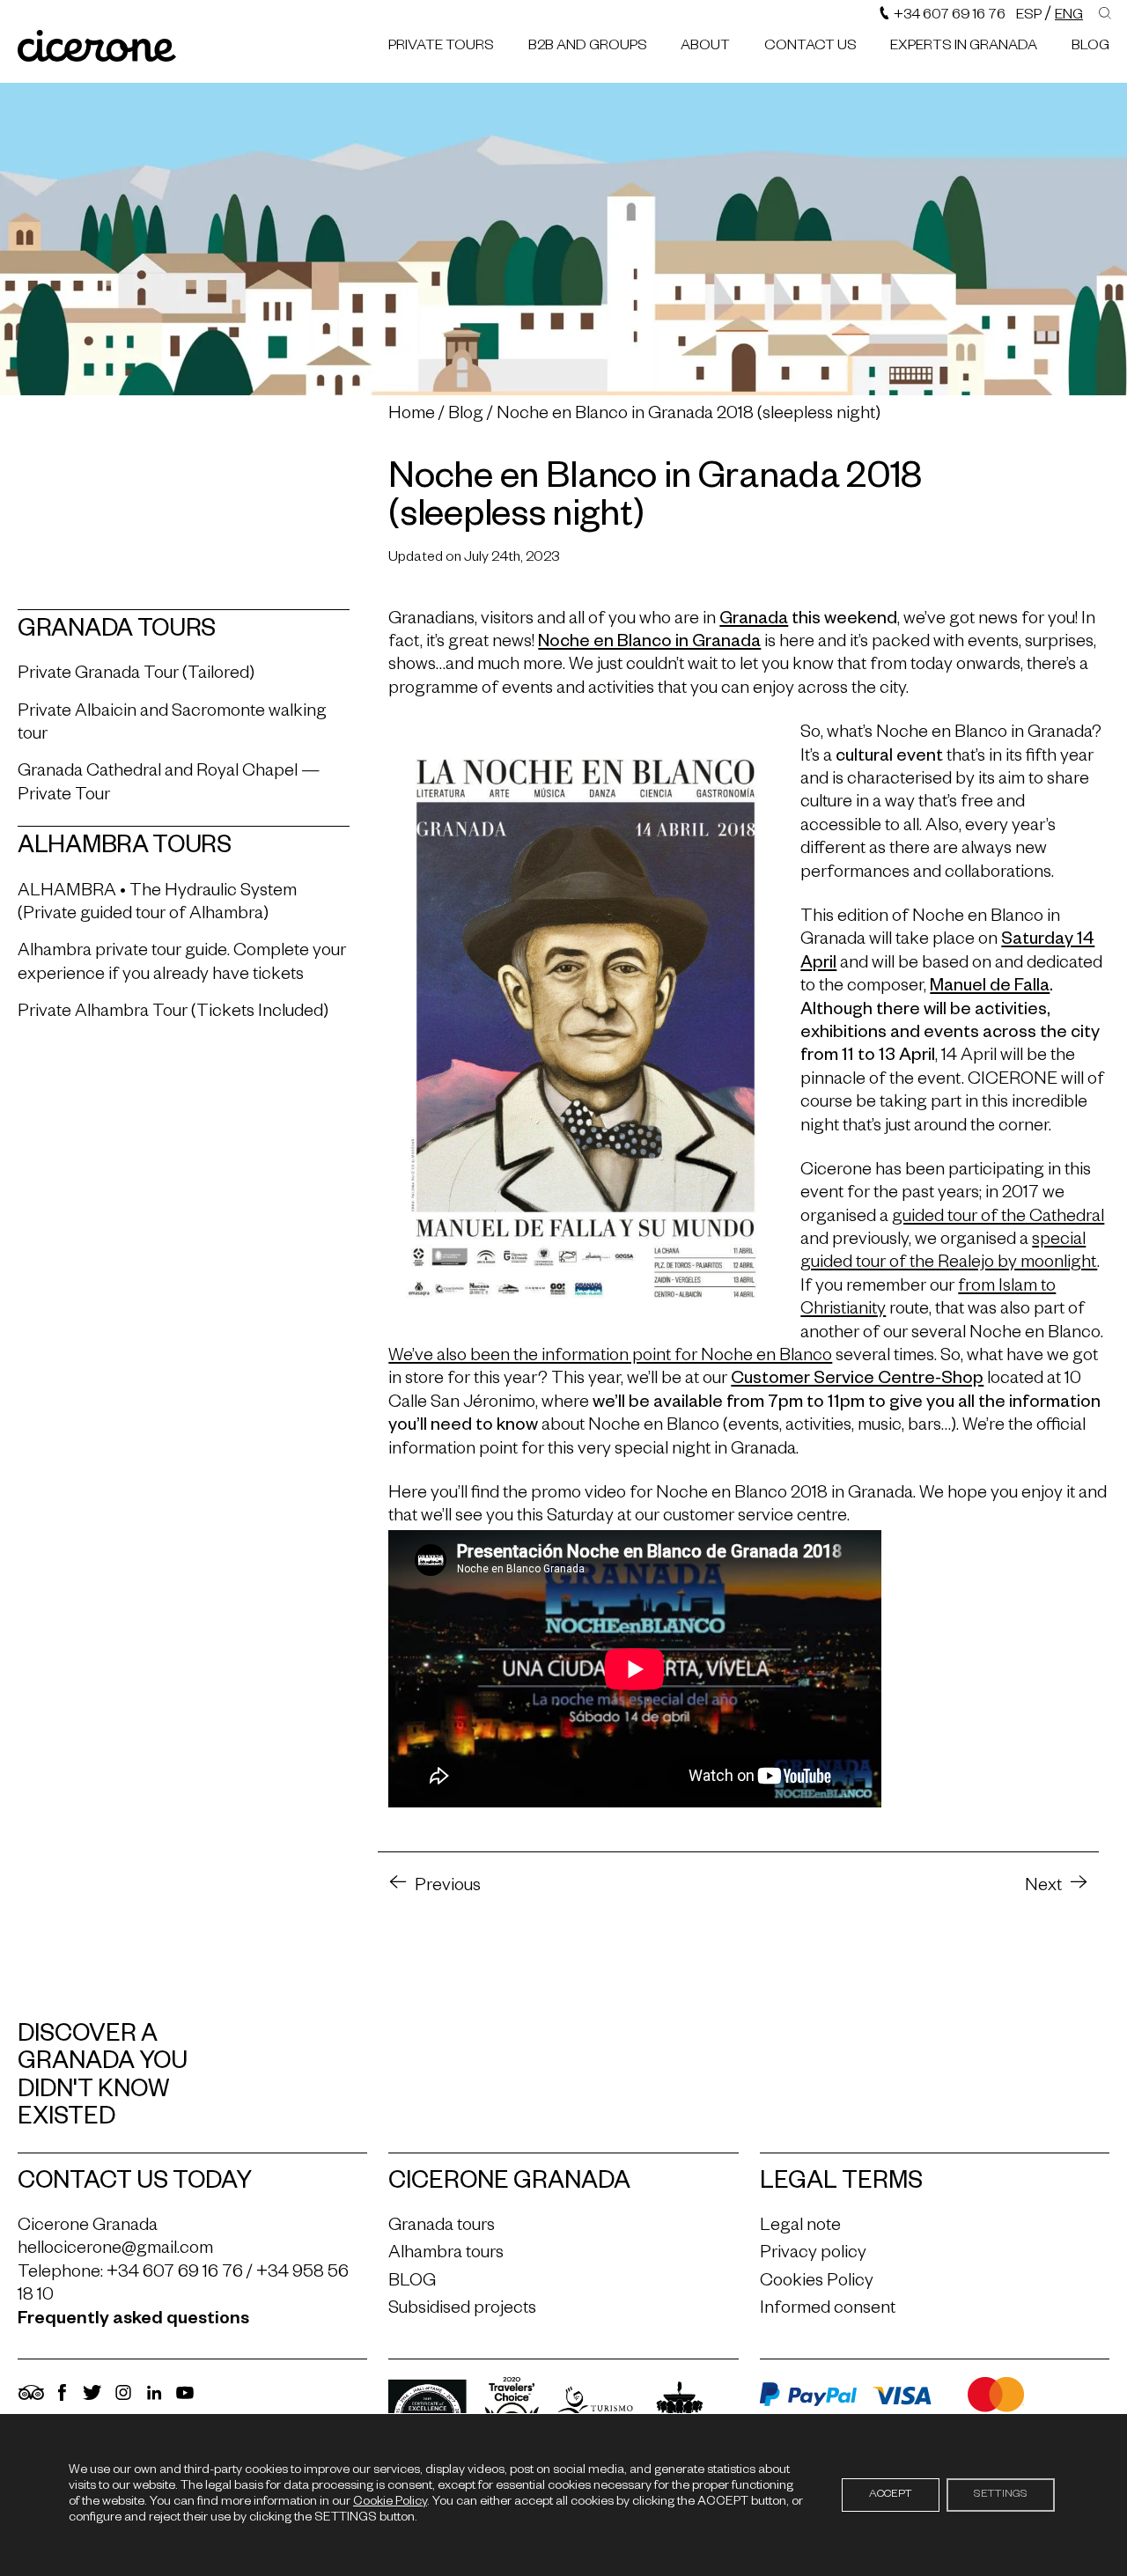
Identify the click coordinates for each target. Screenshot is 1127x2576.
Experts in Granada (964, 48)
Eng (1069, 17)
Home (412, 416)
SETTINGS (1001, 2495)
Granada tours (442, 2227)
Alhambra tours (446, 2255)
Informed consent (828, 2310)
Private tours (441, 48)
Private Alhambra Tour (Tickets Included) (173, 1013)
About (705, 48)
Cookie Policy (390, 2503)
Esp (1029, 17)
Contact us (810, 48)
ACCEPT (891, 2495)
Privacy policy (813, 2255)
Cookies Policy (817, 2283)
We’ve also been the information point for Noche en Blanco (610, 1358)
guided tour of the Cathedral (998, 1218)
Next (1043, 1888)
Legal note (800, 2227)
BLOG (1090, 48)
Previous (448, 1888)
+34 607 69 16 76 (948, 17)
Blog (466, 416)
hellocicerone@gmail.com (115, 2250)
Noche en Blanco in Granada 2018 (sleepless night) (689, 416)
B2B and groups (588, 48)
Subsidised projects (462, 2310)
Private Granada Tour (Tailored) (136, 675)
